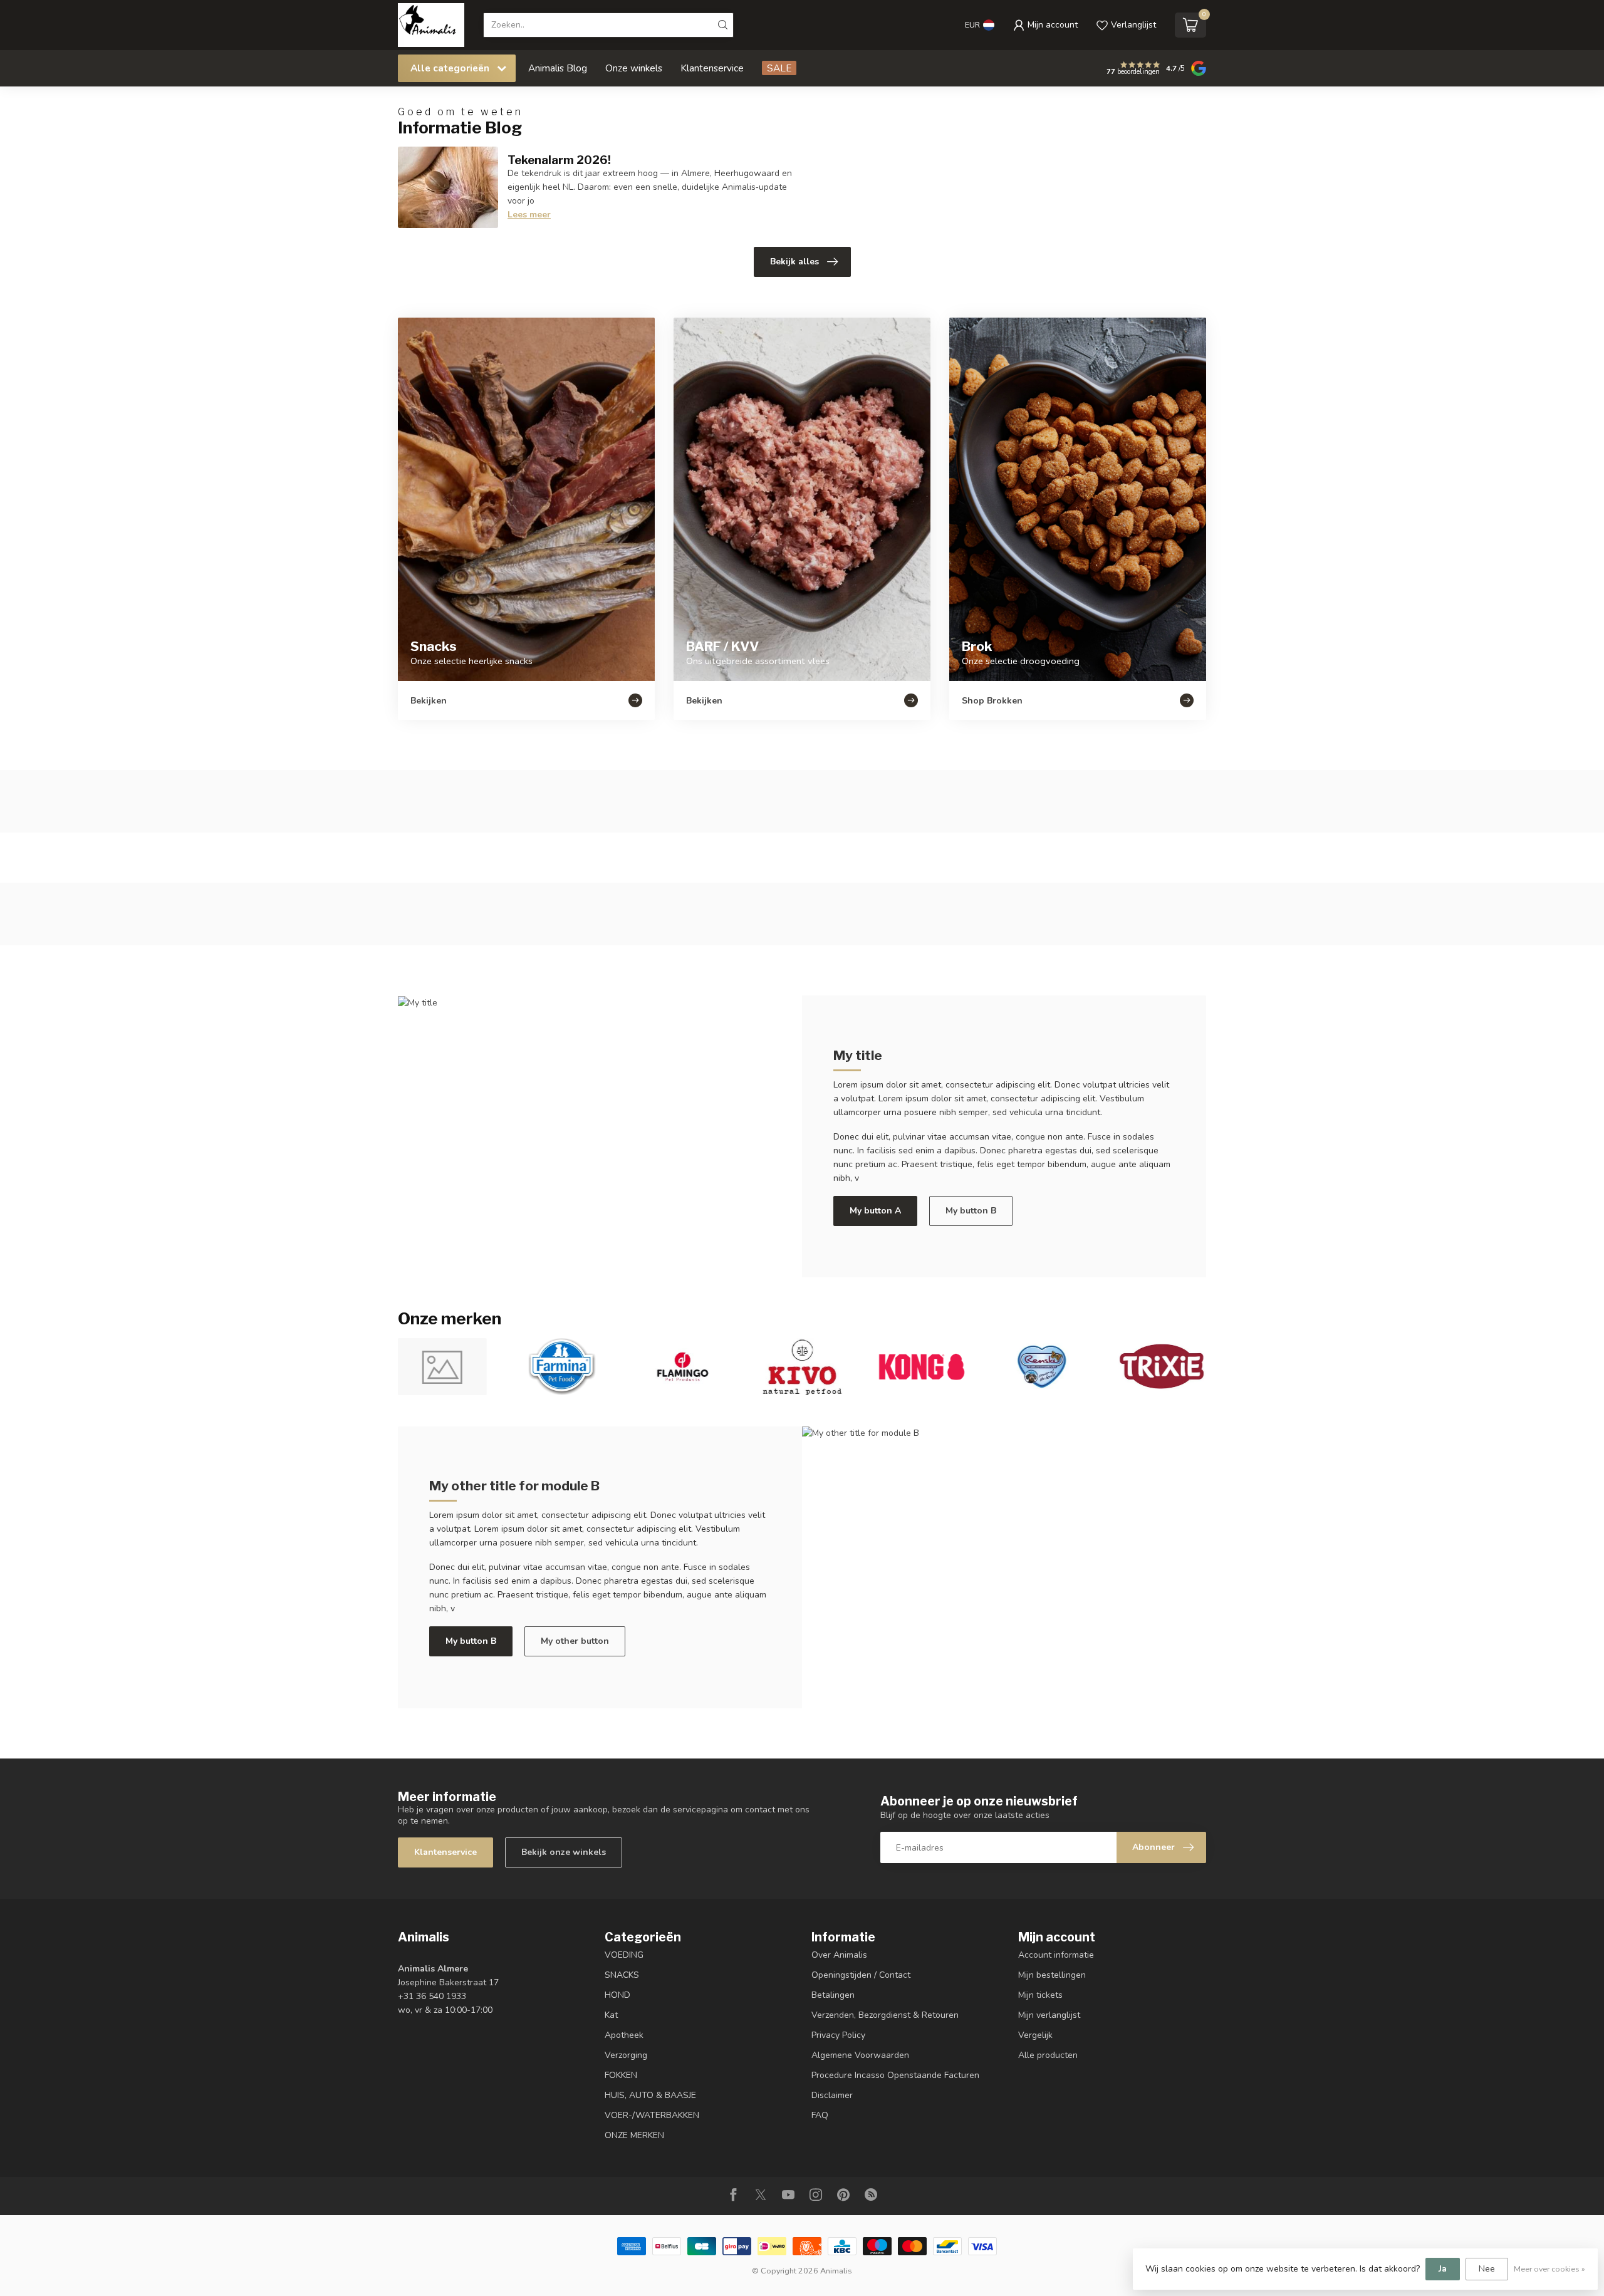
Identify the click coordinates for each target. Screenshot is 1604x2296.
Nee (1487, 2269)
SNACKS (622, 1975)
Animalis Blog (558, 68)
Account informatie (1056, 1955)
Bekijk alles (794, 262)
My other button (575, 1641)
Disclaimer (832, 2095)
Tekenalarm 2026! (559, 160)
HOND (617, 1995)
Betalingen (833, 1995)
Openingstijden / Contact (861, 1975)
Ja (1443, 2269)
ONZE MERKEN (634, 2135)
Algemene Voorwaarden (860, 2055)
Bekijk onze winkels (564, 1852)
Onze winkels (634, 68)
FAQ (820, 2115)
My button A (875, 1211)
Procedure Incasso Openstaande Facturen (895, 2075)
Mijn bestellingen (1052, 1975)
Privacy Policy (838, 2035)
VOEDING (624, 1955)
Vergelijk (1035, 2035)
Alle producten (1048, 2055)
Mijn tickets (1040, 1995)
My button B (971, 1211)
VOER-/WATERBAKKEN (652, 2115)
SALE (779, 68)
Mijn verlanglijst (1049, 2015)
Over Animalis (839, 1955)
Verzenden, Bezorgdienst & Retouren (885, 2015)
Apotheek (624, 2035)
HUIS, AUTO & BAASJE (650, 2095)
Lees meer (529, 215)
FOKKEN (621, 2075)
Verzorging (626, 2055)
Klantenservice (712, 68)
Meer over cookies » (1549, 2269)
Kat (611, 2015)
